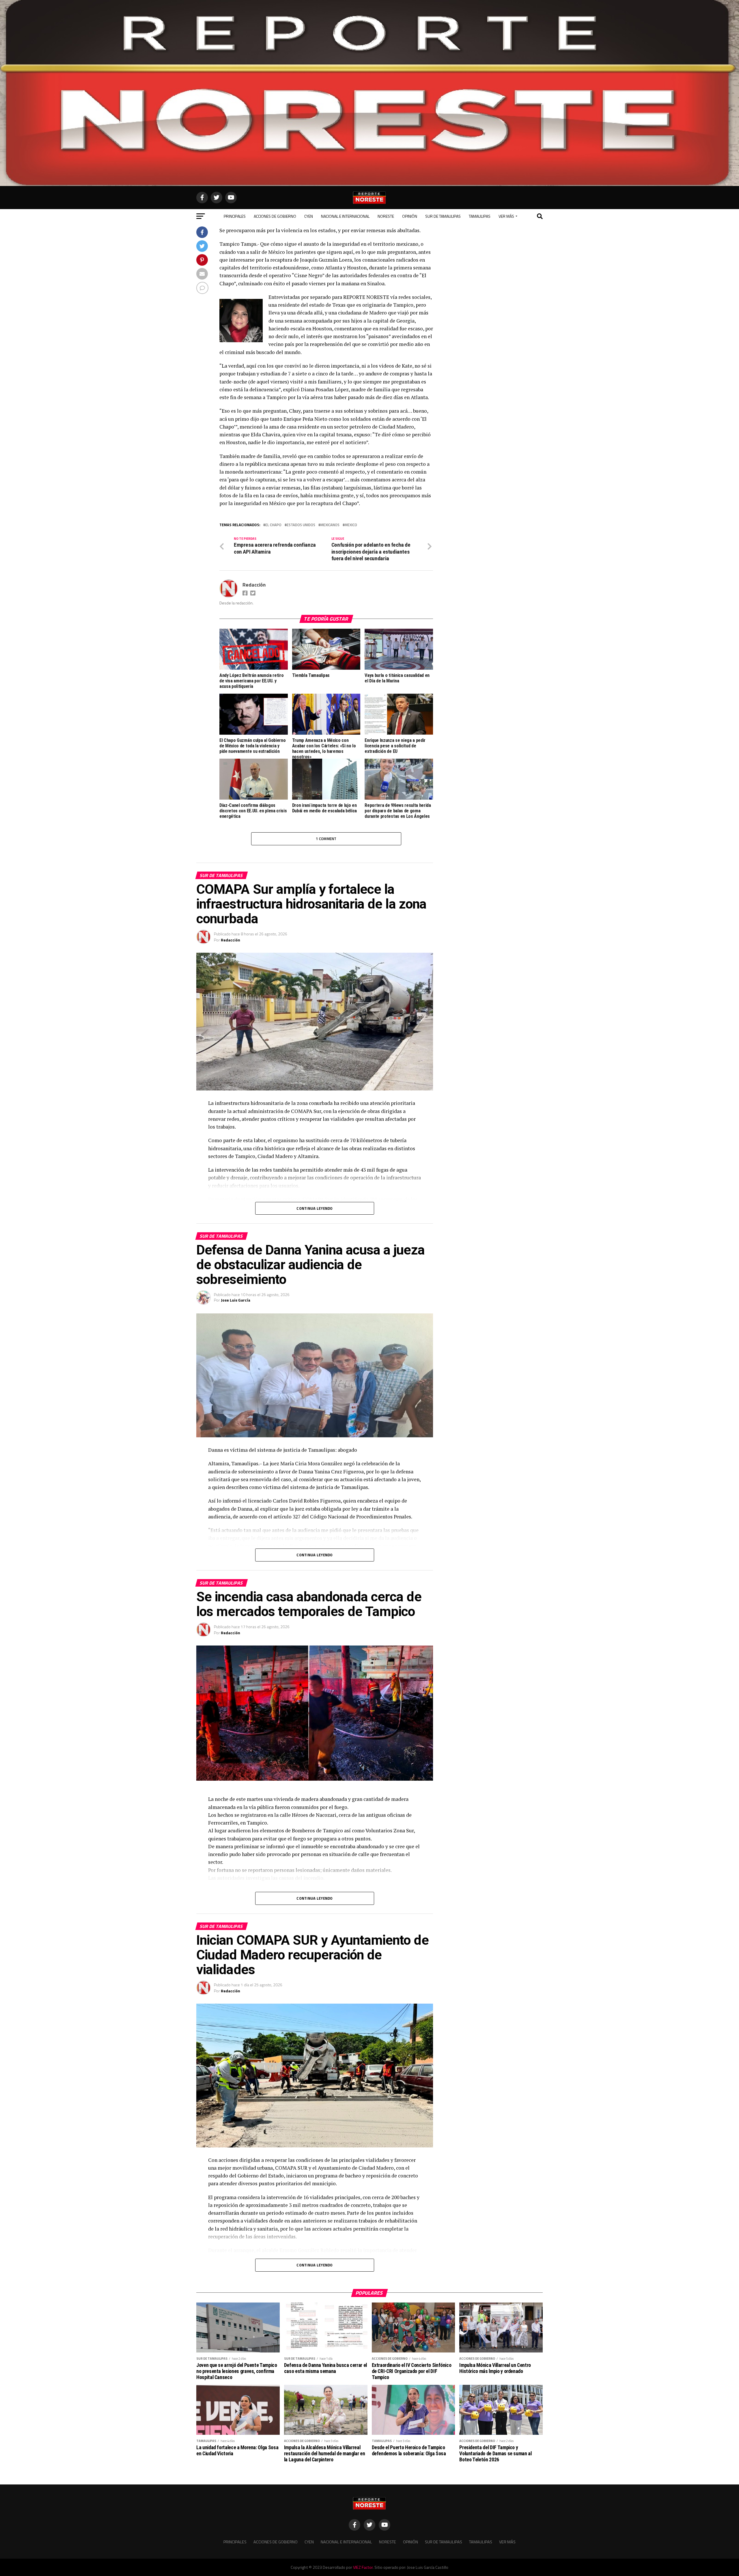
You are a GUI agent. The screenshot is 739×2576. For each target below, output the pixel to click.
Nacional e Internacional (345, 216)
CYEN (309, 216)
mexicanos (330, 525)
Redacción (254, 585)
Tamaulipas (480, 216)
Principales (235, 216)
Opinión (410, 216)
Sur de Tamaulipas (443, 216)
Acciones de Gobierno (275, 216)
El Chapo (273, 525)
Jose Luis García (236, 1300)
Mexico (351, 525)
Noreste (386, 216)
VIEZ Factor (363, 2567)
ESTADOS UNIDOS (301, 525)
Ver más (506, 216)
